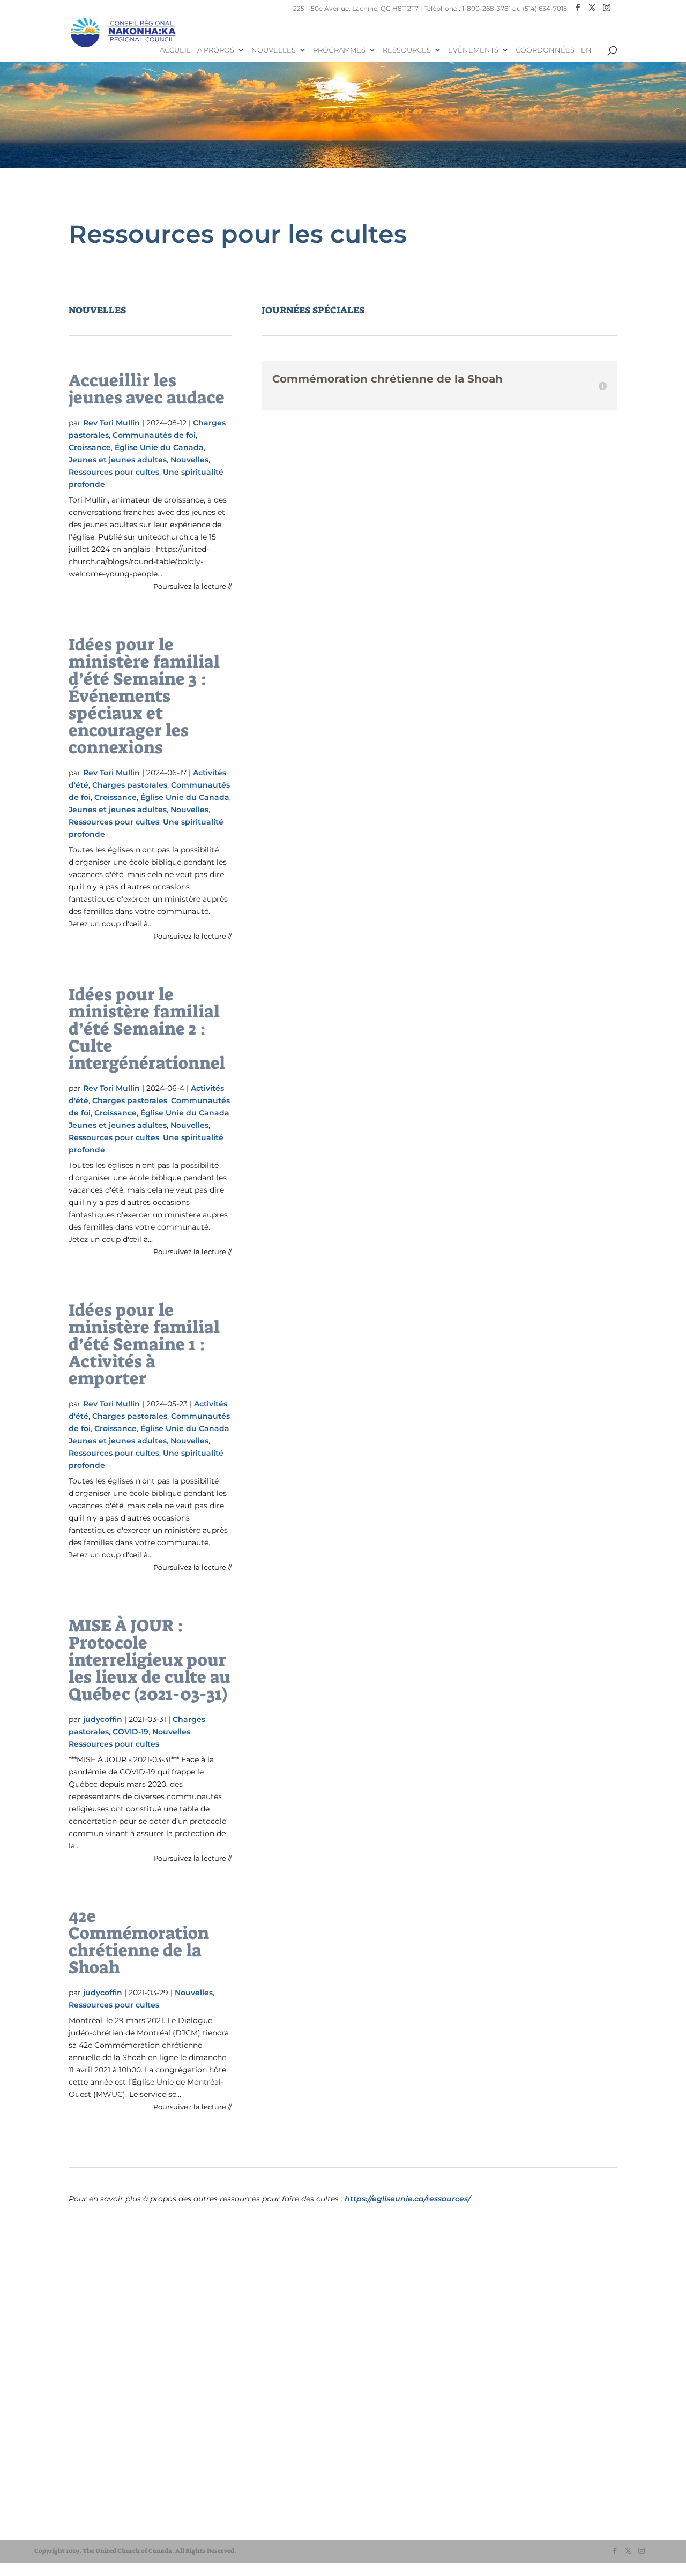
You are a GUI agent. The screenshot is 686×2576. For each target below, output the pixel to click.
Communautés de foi (154, 435)
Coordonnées (545, 50)
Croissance (90, 447)
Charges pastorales (130, 785)
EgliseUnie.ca (73, 2503)
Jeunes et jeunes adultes (118, 460)
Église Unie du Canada (159, 447)
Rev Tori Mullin (111, 423)
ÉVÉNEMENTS (473, 50)
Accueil (175, 50)
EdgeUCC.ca (72, 2524)
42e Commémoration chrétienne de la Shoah (139, 1942)
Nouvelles (274, 50)
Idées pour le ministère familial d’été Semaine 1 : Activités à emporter (144, 1344)
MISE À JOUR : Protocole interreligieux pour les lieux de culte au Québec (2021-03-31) (150, 1660)
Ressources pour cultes (114, 472)
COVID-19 (131, 1732)
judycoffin (103, 1719)
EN (586, 50)
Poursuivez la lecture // (192, 586)
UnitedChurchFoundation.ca (98, 2514)
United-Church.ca (80, 2493)
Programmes (339, 50)
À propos (216, 50)
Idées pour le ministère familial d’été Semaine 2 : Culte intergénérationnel (147, 1029)
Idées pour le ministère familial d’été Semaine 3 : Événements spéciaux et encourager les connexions (144, 696)
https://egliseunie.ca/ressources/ (408, 2199)
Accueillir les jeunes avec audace (147, 389)
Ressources (407, 50)
